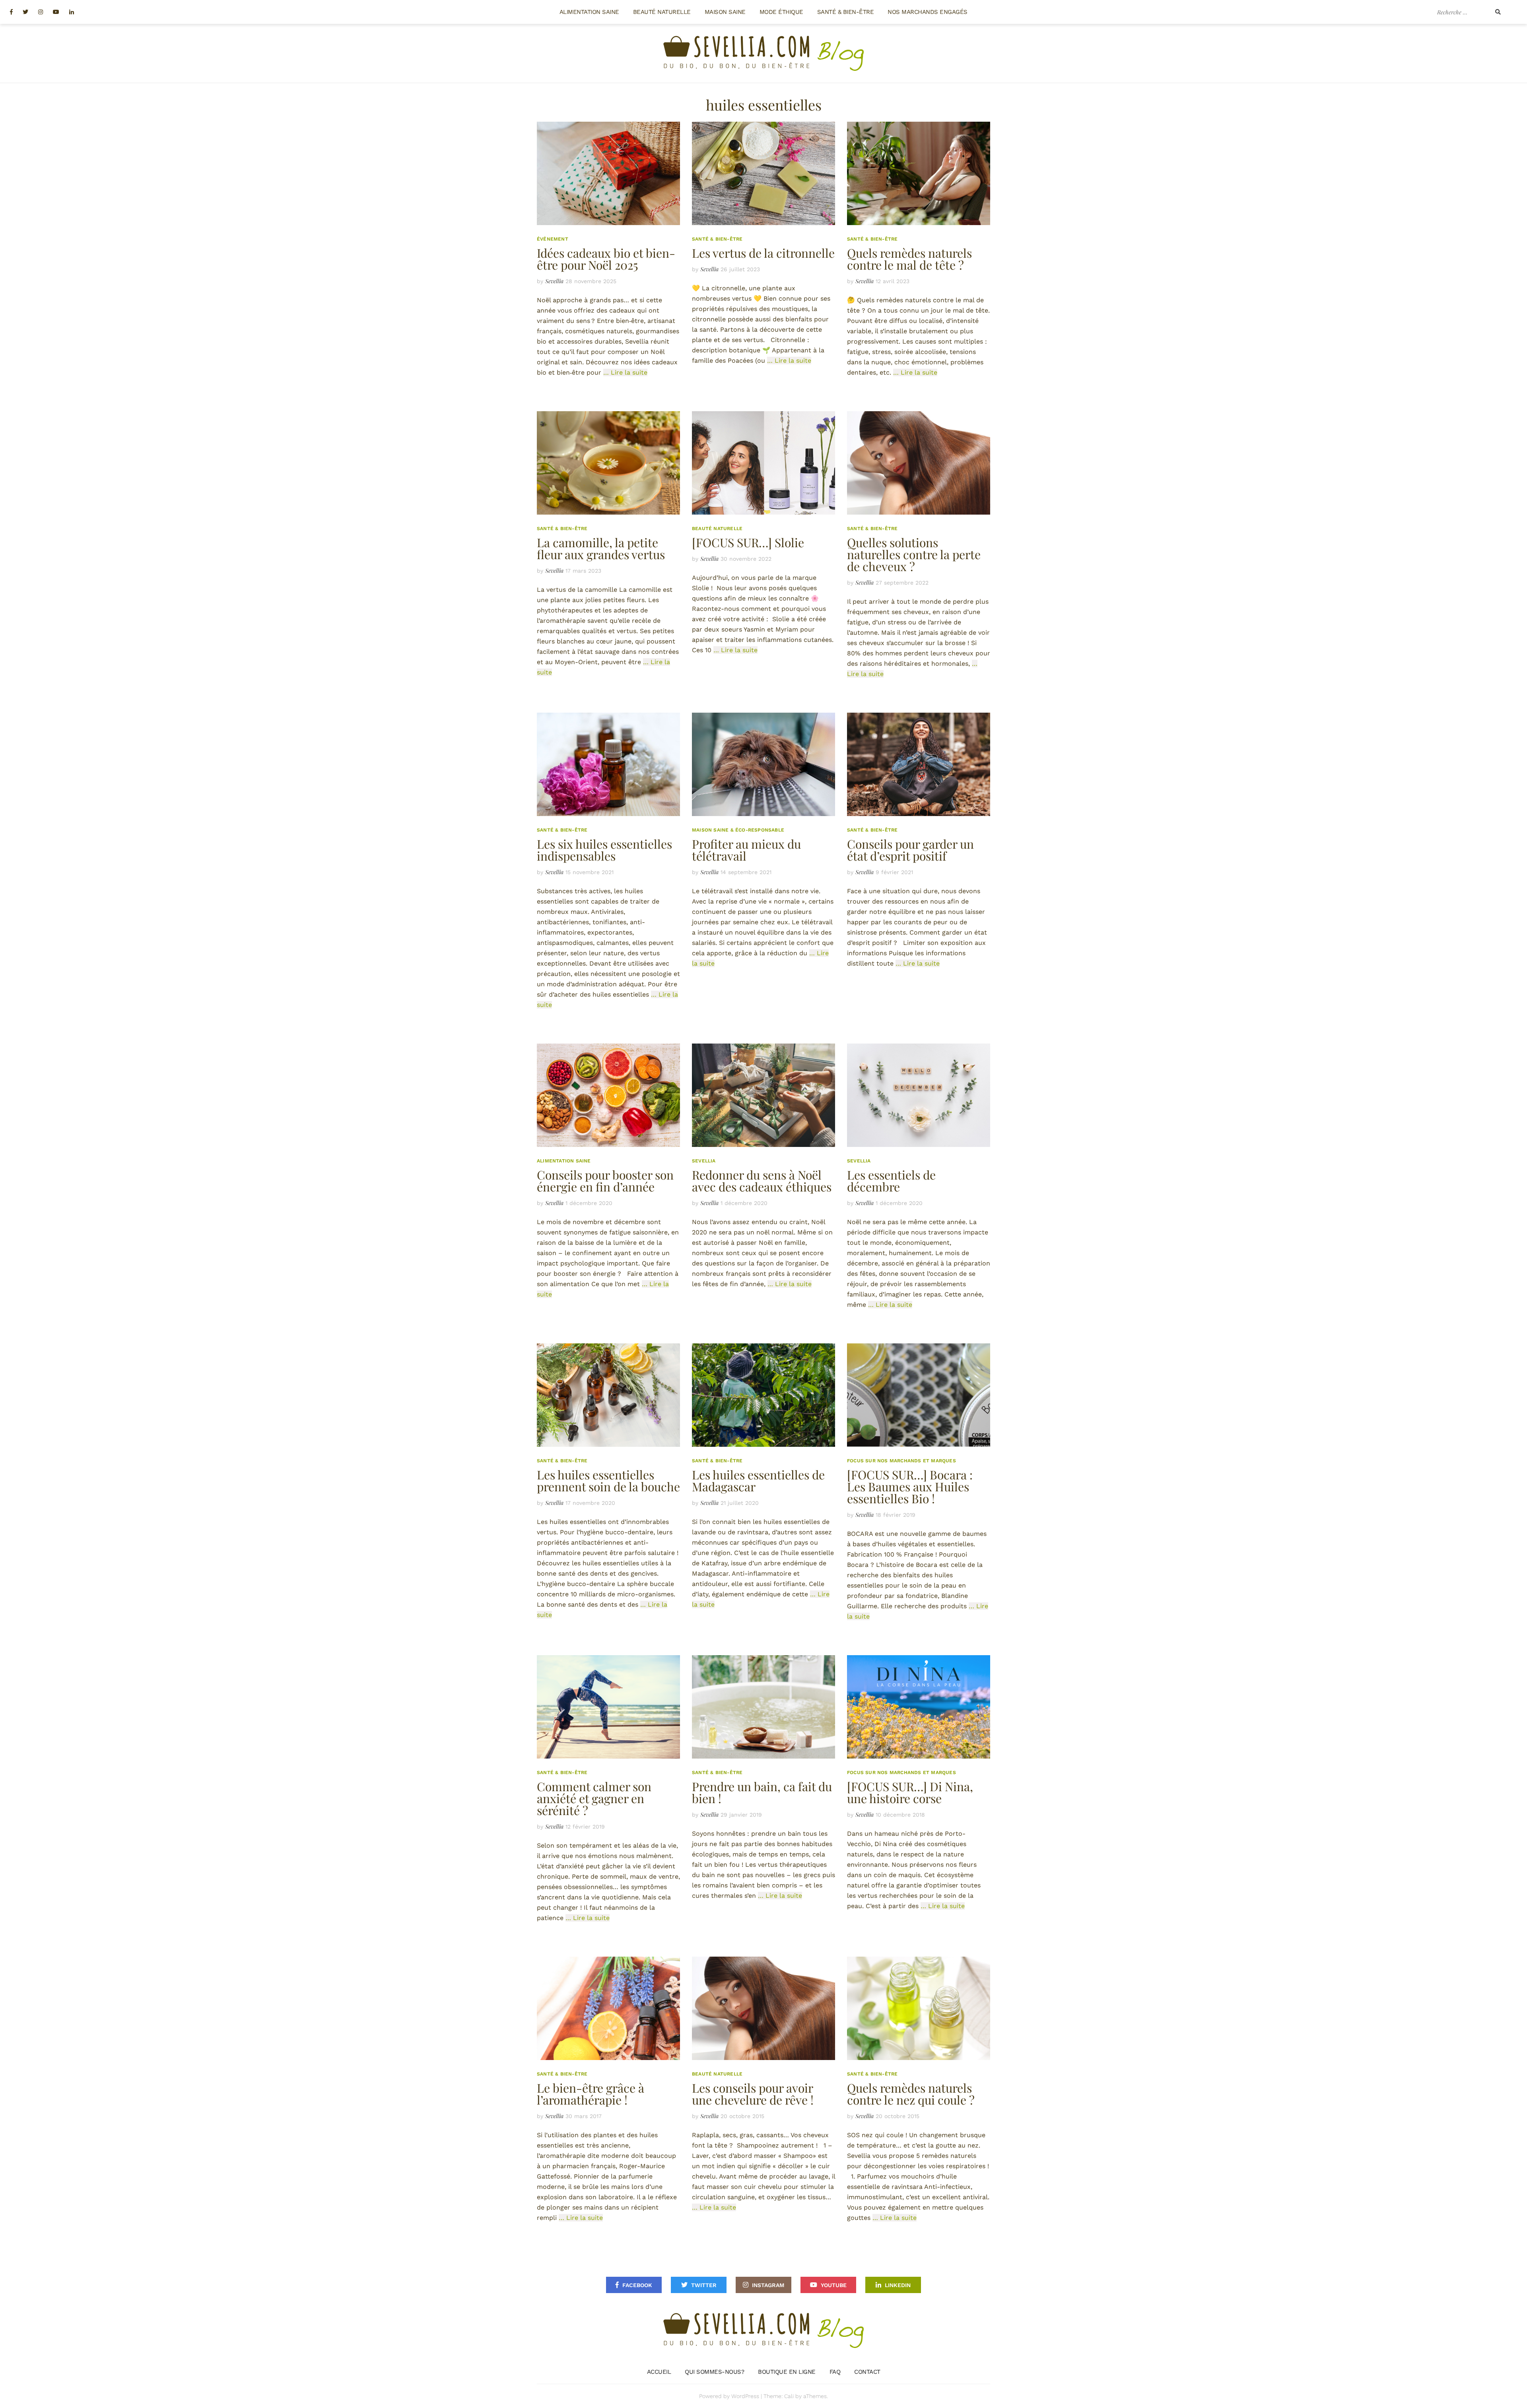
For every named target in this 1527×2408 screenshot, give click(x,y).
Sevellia (554, 281)
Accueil (659, 2372)
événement (553, 239)
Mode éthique (781, 12)
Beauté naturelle (662, 12)
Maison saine (725, 12)
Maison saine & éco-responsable (738, 830)
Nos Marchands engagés (928, 12)
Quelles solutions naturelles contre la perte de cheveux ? (914, 554)
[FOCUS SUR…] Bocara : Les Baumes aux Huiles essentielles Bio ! (910, 1487)
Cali (789, 2396)
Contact (867, 2372)
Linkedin (898, 2285)
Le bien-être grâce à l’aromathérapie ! (591, 2094)
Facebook (637, 2285)
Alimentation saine (589, 12)
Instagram (768, 2285)
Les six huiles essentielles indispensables (604, 850)
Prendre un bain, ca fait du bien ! (762, 1792)
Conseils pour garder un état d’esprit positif (910, 850)
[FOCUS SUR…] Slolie (748, 542)
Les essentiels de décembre (891, 1181)
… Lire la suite (625, 372)
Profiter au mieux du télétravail (746, 850)
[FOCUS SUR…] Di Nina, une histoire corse (910, 1792)
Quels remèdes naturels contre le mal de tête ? (909, 259)
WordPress (745, 2396)
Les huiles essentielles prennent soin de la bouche (608, 1481)
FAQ (835, 2372)
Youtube (834, 2285)
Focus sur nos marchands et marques (901, 1461)
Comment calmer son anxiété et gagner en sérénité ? (594, 1798)
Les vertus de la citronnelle (763, 253)
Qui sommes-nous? (714, 2372)
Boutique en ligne (787, 2372)
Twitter (704, 2285)
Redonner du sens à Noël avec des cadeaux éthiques (762, 1181)
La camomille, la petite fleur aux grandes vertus (601, 548)
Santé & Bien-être (846, 12)
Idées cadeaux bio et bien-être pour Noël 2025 (606, 259)
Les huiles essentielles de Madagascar (758, 1481)
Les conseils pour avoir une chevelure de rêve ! (753, 2094)
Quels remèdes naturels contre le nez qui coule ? (911, 2094)
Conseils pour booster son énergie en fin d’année (605, 1181)
